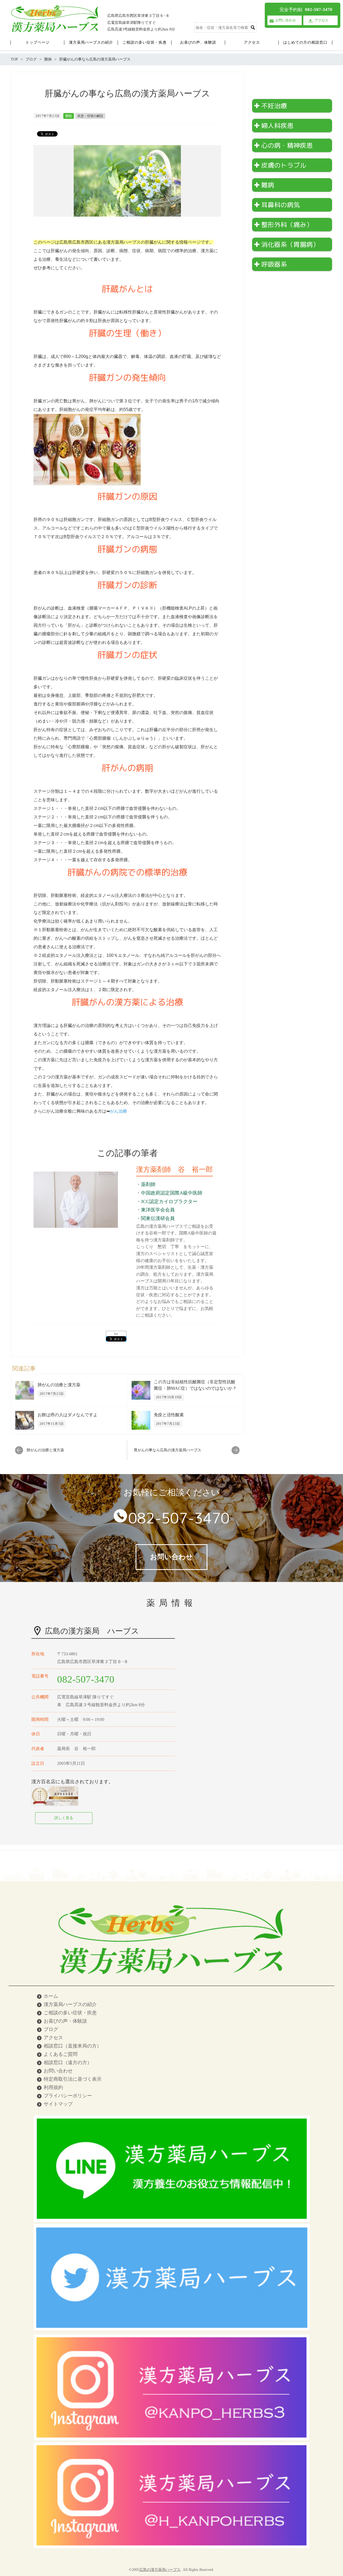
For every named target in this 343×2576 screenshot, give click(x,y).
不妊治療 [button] (274, 106)
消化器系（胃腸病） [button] (290, 244)
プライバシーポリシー (68, 2096)
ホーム (51, 1996)
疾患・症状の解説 (90, 116)
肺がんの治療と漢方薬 (59, 1385)
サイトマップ (58, 2104)
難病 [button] (268, 185)
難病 (69, 116)
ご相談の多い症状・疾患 (70, 2013)
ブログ (51, 2029)
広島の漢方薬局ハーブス (160, 2570)
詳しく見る (64, 1818)
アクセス (53, 2038)
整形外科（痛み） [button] (287, 225)
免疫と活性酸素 (169, 1415)
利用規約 (53, 2087)
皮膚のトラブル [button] (284, 165)
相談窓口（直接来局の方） (73, 2046)
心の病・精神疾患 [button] (287, 145)
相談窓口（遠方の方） (68, 2063)
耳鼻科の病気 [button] (281, 205)
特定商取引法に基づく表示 (73, 2079)
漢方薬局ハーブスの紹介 (70, 2004)
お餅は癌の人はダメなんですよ (68, 1415)
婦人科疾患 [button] (277, 126)
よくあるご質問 (61, 2054)
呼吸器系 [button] (274, 264)
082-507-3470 (179, 1518)
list (116, 1334)
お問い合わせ (58, 2071)
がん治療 (118, 1111)
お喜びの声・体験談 (65, 2021)
